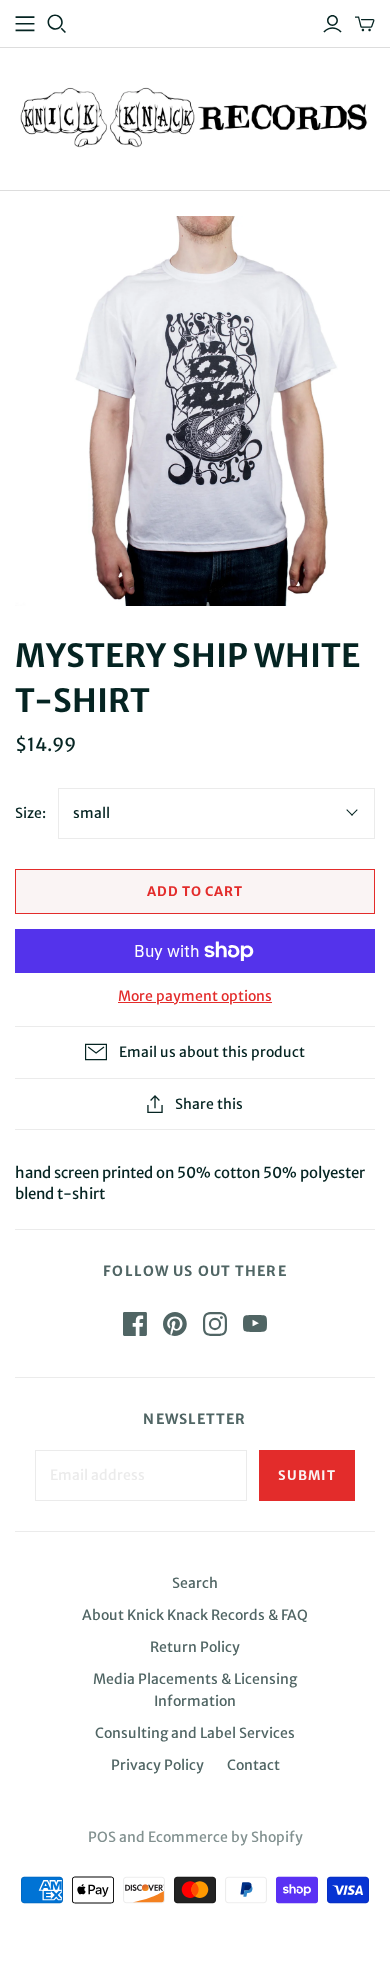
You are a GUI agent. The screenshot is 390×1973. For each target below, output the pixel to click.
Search (195, 1583)
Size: (30, 813)
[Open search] (57, 24)
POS (102, 1837)
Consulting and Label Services (195, 1733)
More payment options (195, 996)
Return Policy (195, 1647)
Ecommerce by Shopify (225, 1837)
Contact (253, 1765)
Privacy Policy (157, 1765)
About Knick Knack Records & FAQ (195, 1615)
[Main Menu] (25, 24)
